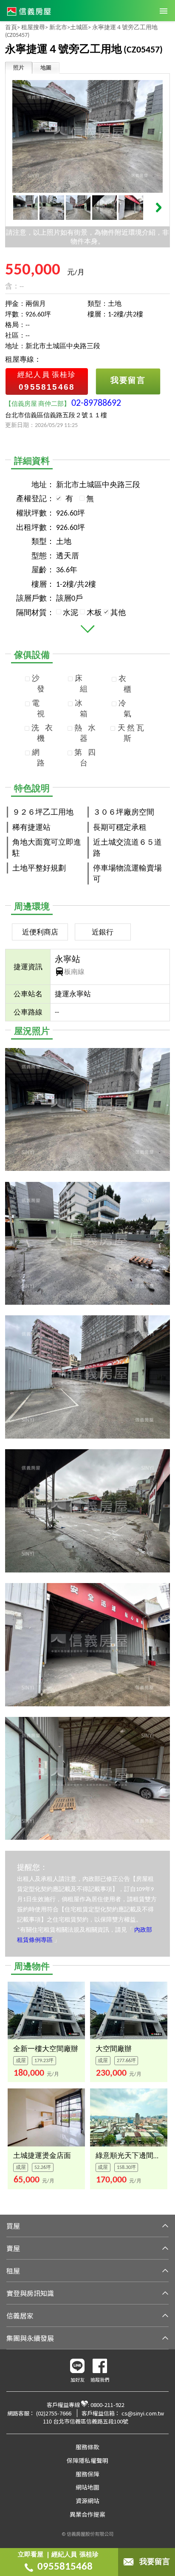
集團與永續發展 (30, 2338)
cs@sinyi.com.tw (143, 2413)
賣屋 (13, 2248)
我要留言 (155, 2562)
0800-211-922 (107, 2405)
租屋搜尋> (35, 28)
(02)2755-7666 (54, 2413)
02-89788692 (96, 403)
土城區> (80, 28)
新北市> (60, 28)
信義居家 (20, 2315)
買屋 (13, 2226)
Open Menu (164, 11)
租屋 (13, 2271)
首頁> (13, 28)
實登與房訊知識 (30, 2293)
